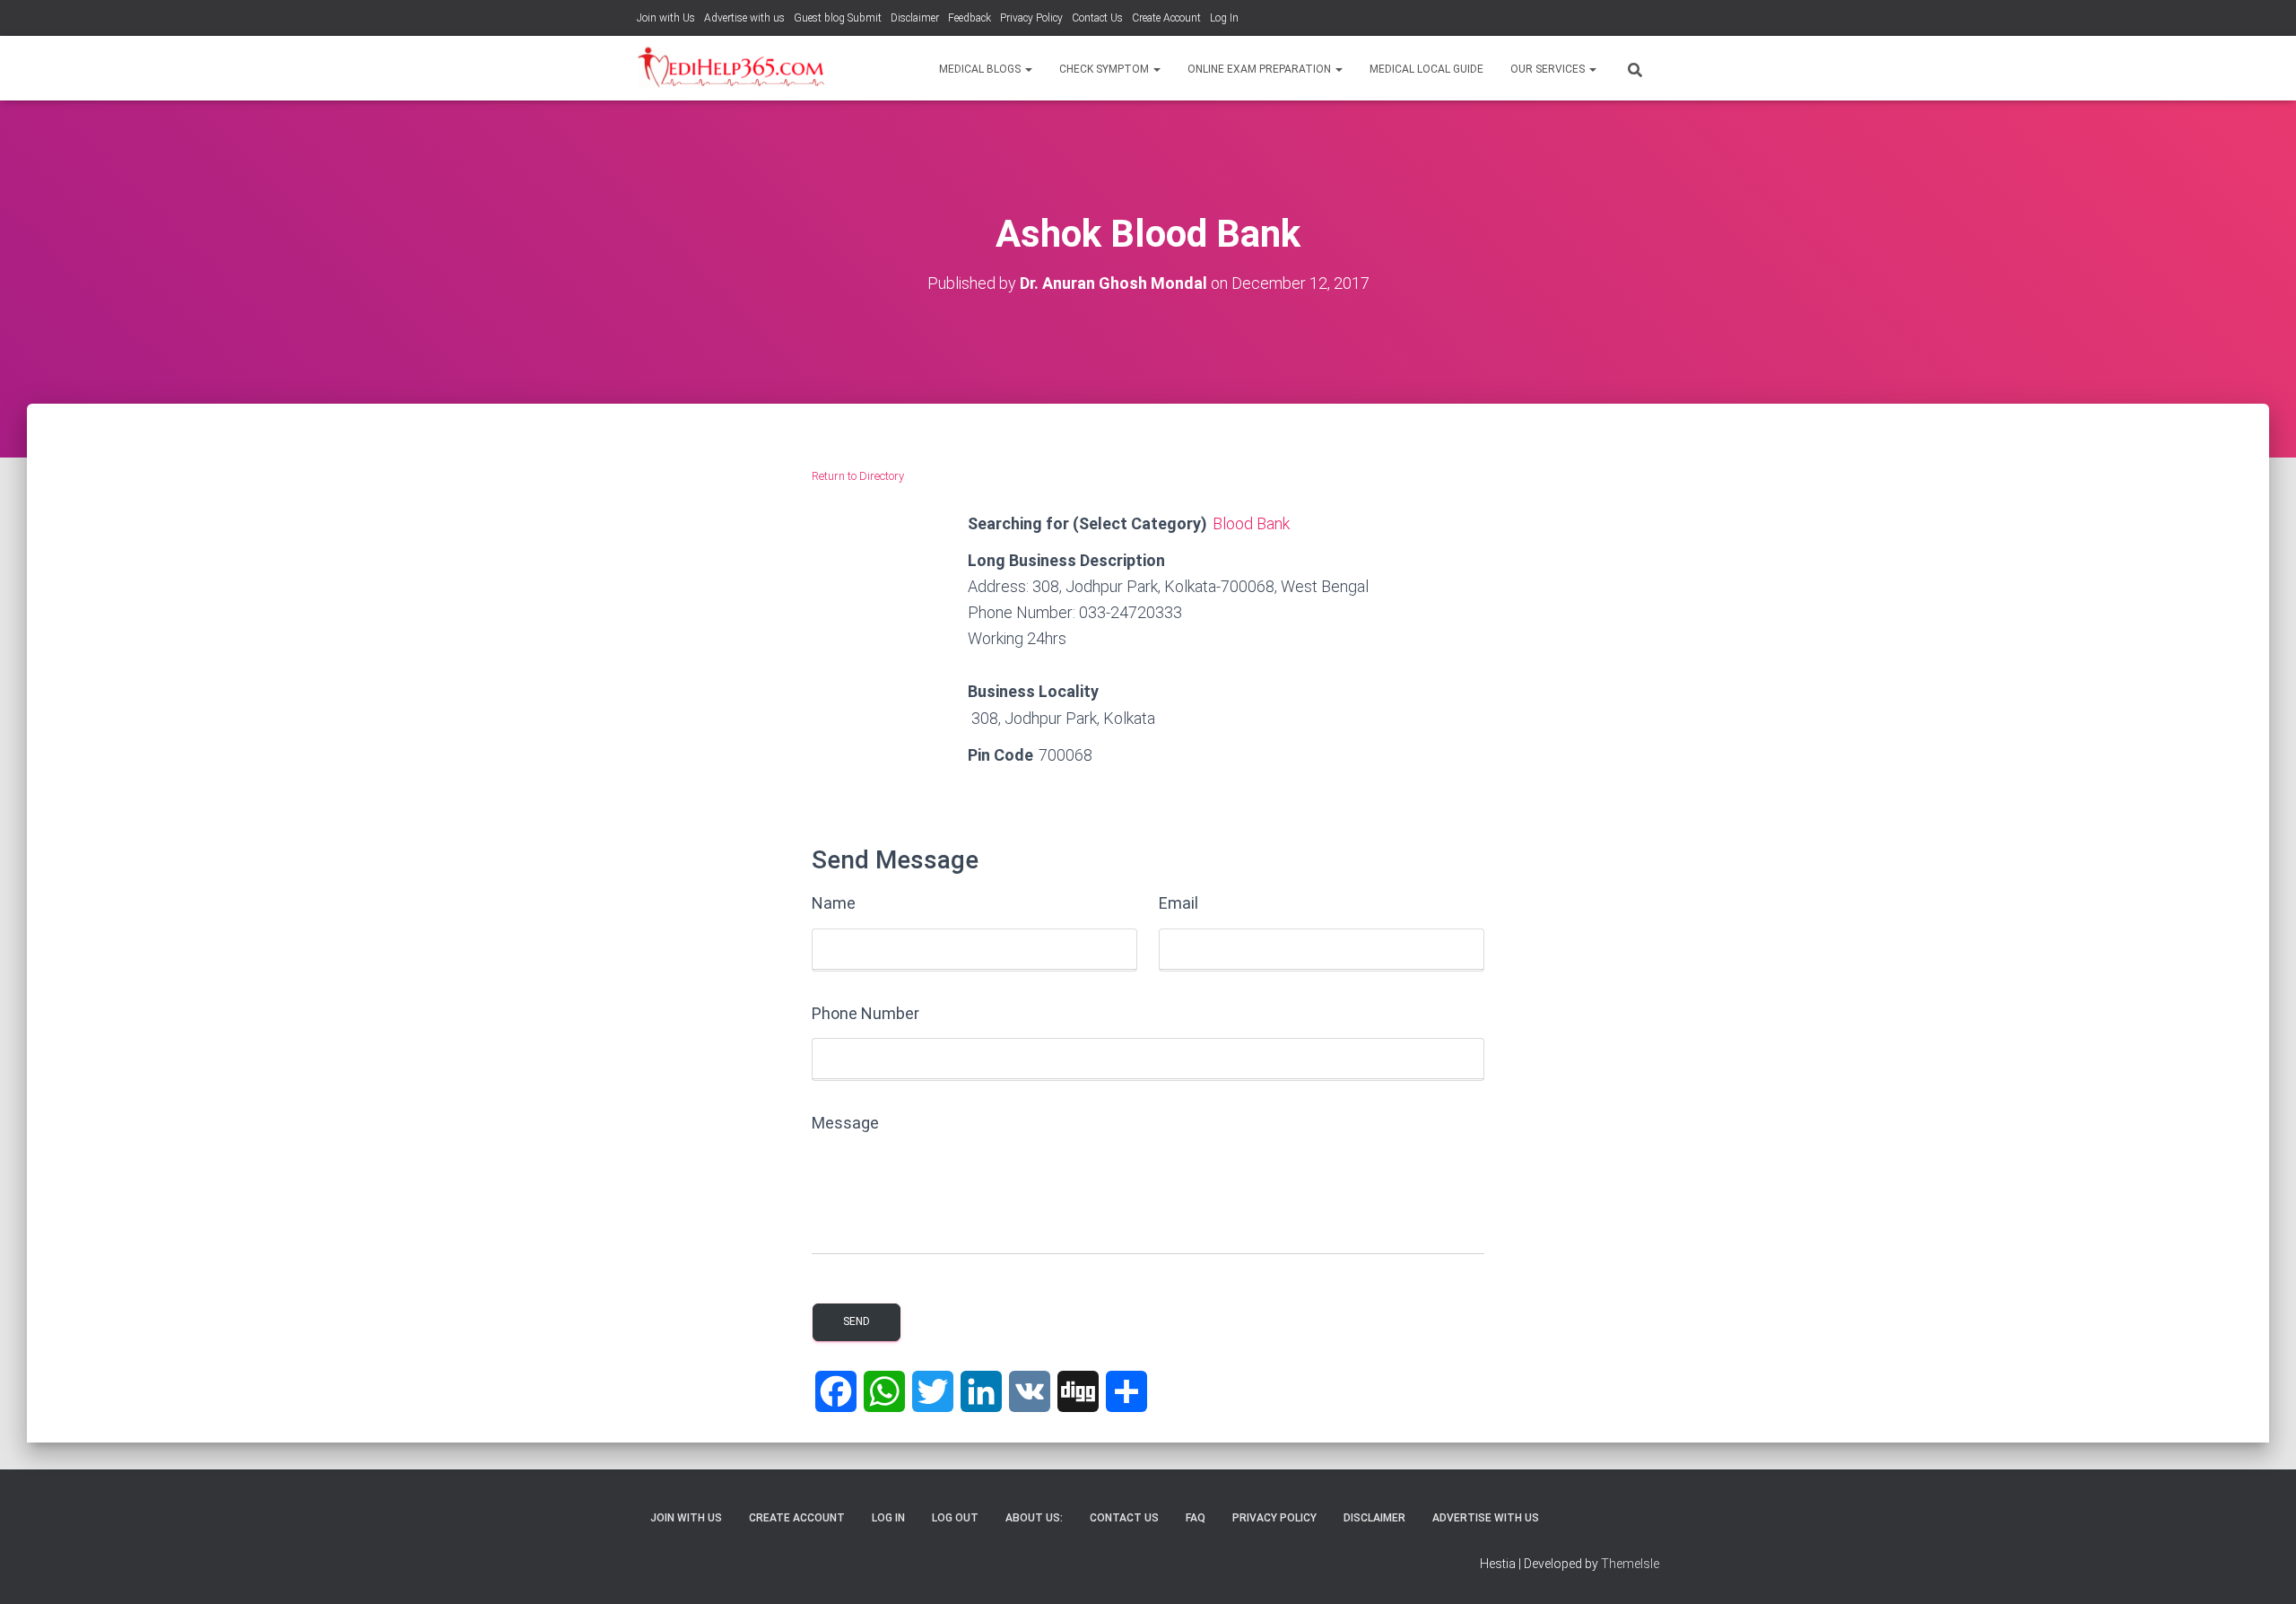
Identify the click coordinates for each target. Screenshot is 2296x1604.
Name (834, 903)
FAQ (1196, 1518)
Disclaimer (915, 18)
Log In (1224, 18)
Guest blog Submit (838, 18)
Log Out (955, 1518)
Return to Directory (858, 476)
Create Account (1166, 18)
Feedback (970, 18)
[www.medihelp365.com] (733, 68)
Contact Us (1097, 18)
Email (1178, 903)
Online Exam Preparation (1261, 69)
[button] (1028, 69)
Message (845, 1123)
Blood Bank (1251, 523)
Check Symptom (1105, 69)
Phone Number (865, 1013)
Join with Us (666, 18)
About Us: (1034, 1518)
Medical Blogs (981, 69)
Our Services (1549, 69)
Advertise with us (744, 18)
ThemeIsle (1630, 1564)
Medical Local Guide (1426, 69)
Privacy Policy (1031, 18)
